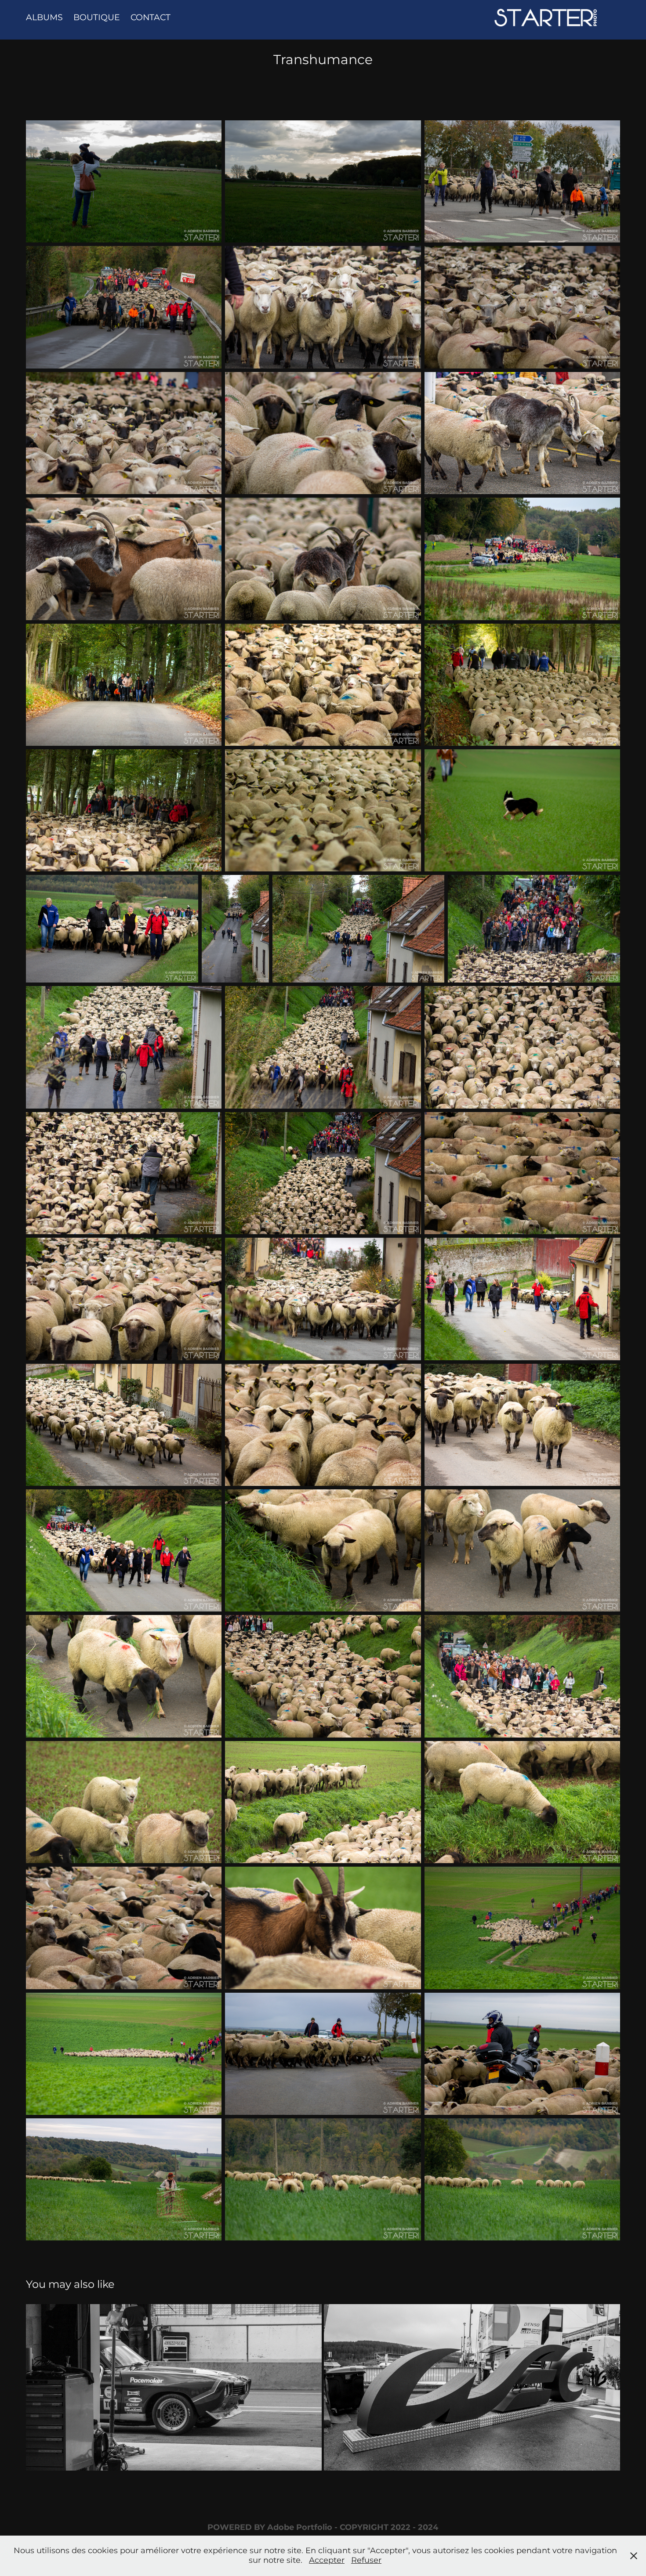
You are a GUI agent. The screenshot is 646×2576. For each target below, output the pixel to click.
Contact (151, 18)
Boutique (97, 18)
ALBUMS (44, 18)
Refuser (366, 2560)
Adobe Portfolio (300, 2527)
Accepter (327, 2560)
